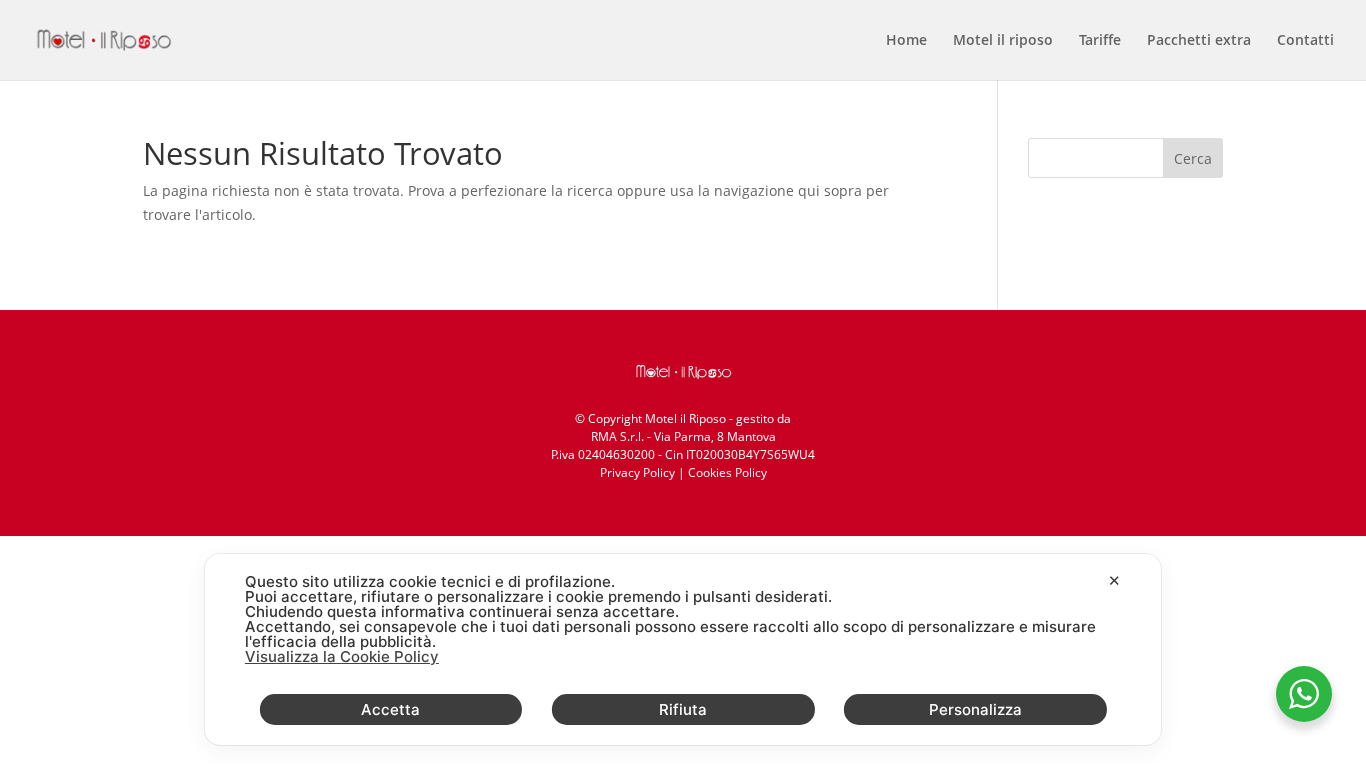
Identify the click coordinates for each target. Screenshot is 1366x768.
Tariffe (1100, 41)
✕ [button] (1114, 580)
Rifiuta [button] (683, 709)
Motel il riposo (1003, 41)
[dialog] (683, 649)
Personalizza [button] (975, 709)
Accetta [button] (390, 709)
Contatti (1305, 41)
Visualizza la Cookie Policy (342, 656)
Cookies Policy (727, 472)
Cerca (1193, 158)
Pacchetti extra (1199, 41)
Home (906, 41)
